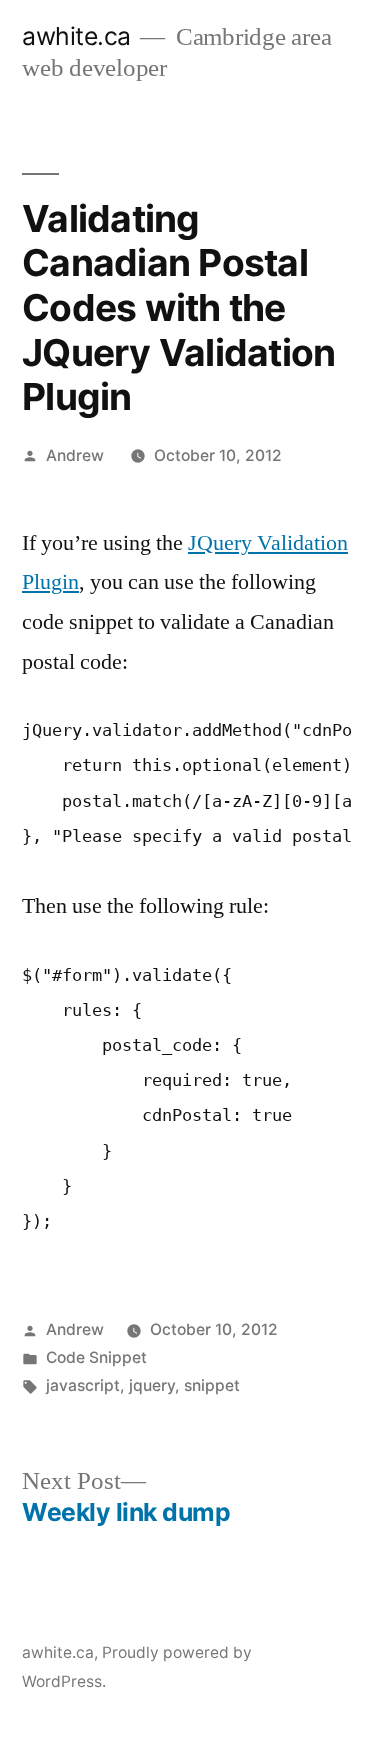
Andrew (75, 455)
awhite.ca (76, 36)
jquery (152, 1385)
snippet (212, 1385)
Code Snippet (96, 1357)
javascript (83, 1385)
